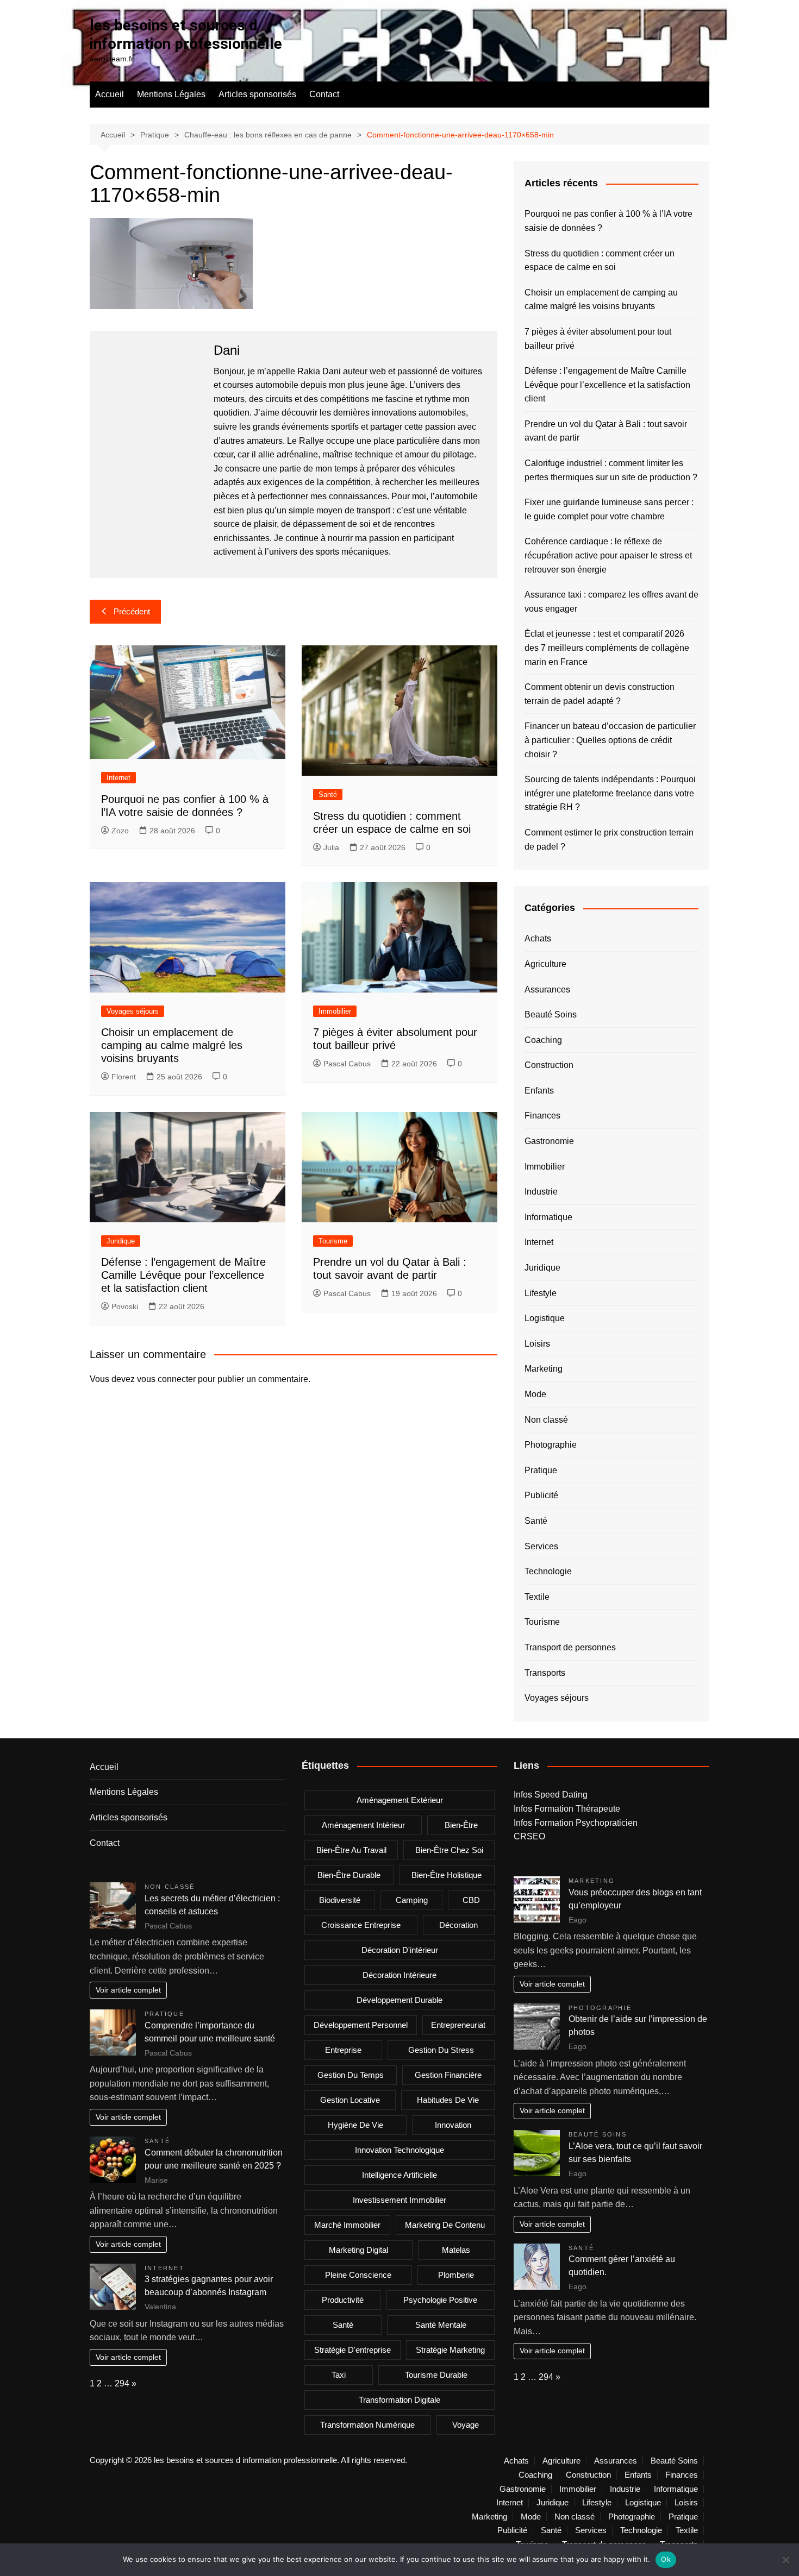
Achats (538, 938)
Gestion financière (448, 2075)
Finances (542, 1116)
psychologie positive (440, 2300)
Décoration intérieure (399, 1975)
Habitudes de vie (448, 2100)
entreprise (343, 2050)
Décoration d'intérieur (400, 1950)
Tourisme (333, 1241)
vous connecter (166, 1379)
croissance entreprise (361, 1925)
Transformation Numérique (367, 2425)
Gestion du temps (351, 2075)
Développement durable (399, 2000)
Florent (124, 1077)
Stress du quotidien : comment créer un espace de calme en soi (600, 260)
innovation (453, 2125)
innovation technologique (399, 2150)
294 (122, 2383)
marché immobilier (347, 2225)
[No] (785, 2560)
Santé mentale (441, 2325)
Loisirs (537, 1344)
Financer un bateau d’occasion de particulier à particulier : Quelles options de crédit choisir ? (610, 740)
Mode (535, 1394)
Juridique (121, 1241)
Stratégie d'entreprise (352, 2350)
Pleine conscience (358, 2275)
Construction (549, 1065)
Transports (545, 1673)
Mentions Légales (171, 94)
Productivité (343, 2300)
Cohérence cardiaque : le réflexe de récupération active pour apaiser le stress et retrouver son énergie (608, 555)
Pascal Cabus (347, 1064)
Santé (328, 794)
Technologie (548, 1571)
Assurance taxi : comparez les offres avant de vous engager (611, 602)
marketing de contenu (445, 2225)
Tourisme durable (436, 2375)
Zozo (120, 831)
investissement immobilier (399, 2200)
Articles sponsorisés (257, 94)
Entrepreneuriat (458, 2025)
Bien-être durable (349, 1875)
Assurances (547, 989)
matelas (456, 2250)
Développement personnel (361, 2025)
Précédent (132, 611)
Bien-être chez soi (449, 1850)
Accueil (110, 94)
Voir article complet (128, 1990)
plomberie (456, 2275)
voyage (466, 2425)
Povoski (125, 1306)
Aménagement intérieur (363, 1825)
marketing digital (358, 2250)
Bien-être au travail (351, 1850)
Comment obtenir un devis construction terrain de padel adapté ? (600, 694)
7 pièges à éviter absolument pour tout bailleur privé (598, 339)
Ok (666, 2559)
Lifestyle (541, 1293)
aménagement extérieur (400, 1800)
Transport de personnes (570, 1647)
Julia (331, 847)
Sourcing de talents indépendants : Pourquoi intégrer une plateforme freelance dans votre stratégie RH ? (610, 793)
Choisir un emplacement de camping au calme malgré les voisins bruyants (172, 1045)
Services (541, 1546)
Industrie (541, 1192)
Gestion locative (350, 2100)
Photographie (551, 1445)
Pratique (541, 1470)
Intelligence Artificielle (399, 2175)
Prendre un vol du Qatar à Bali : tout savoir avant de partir (606, 431)
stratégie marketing (450, 2350)
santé (343, 2325)
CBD (471, 1900)
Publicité (541, 1495)
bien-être (461, 1825)
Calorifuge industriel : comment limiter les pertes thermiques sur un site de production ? (611, 470)
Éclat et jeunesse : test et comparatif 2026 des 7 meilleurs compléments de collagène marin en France (607, 648)
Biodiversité (340, 1900)
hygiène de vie (355, 2125)
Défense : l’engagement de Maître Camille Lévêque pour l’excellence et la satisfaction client (183, 1275)
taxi (339, 2375)
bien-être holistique (447, 1875)
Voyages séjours (133, 1011)
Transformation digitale (399, 2400)
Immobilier (335, 1011)
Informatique (548, 1217)
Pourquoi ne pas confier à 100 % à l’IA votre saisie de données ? (608, 221)
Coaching (543, 1040)
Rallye (311, 441)
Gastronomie (549, 1141)
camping (412, 1900)
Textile (537, 1597)
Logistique (545, 1318)
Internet (118, 778)
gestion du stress (441, 2050)
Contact (324, 94)
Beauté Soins (551, 1014)
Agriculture (545, 964)
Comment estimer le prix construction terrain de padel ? (609, 840)
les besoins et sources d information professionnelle (186, 34)
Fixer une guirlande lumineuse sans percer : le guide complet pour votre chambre (609, 509)
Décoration (458, 1925)
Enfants (539, 1091)
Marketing (544, 1369)
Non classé (546, 1420)
